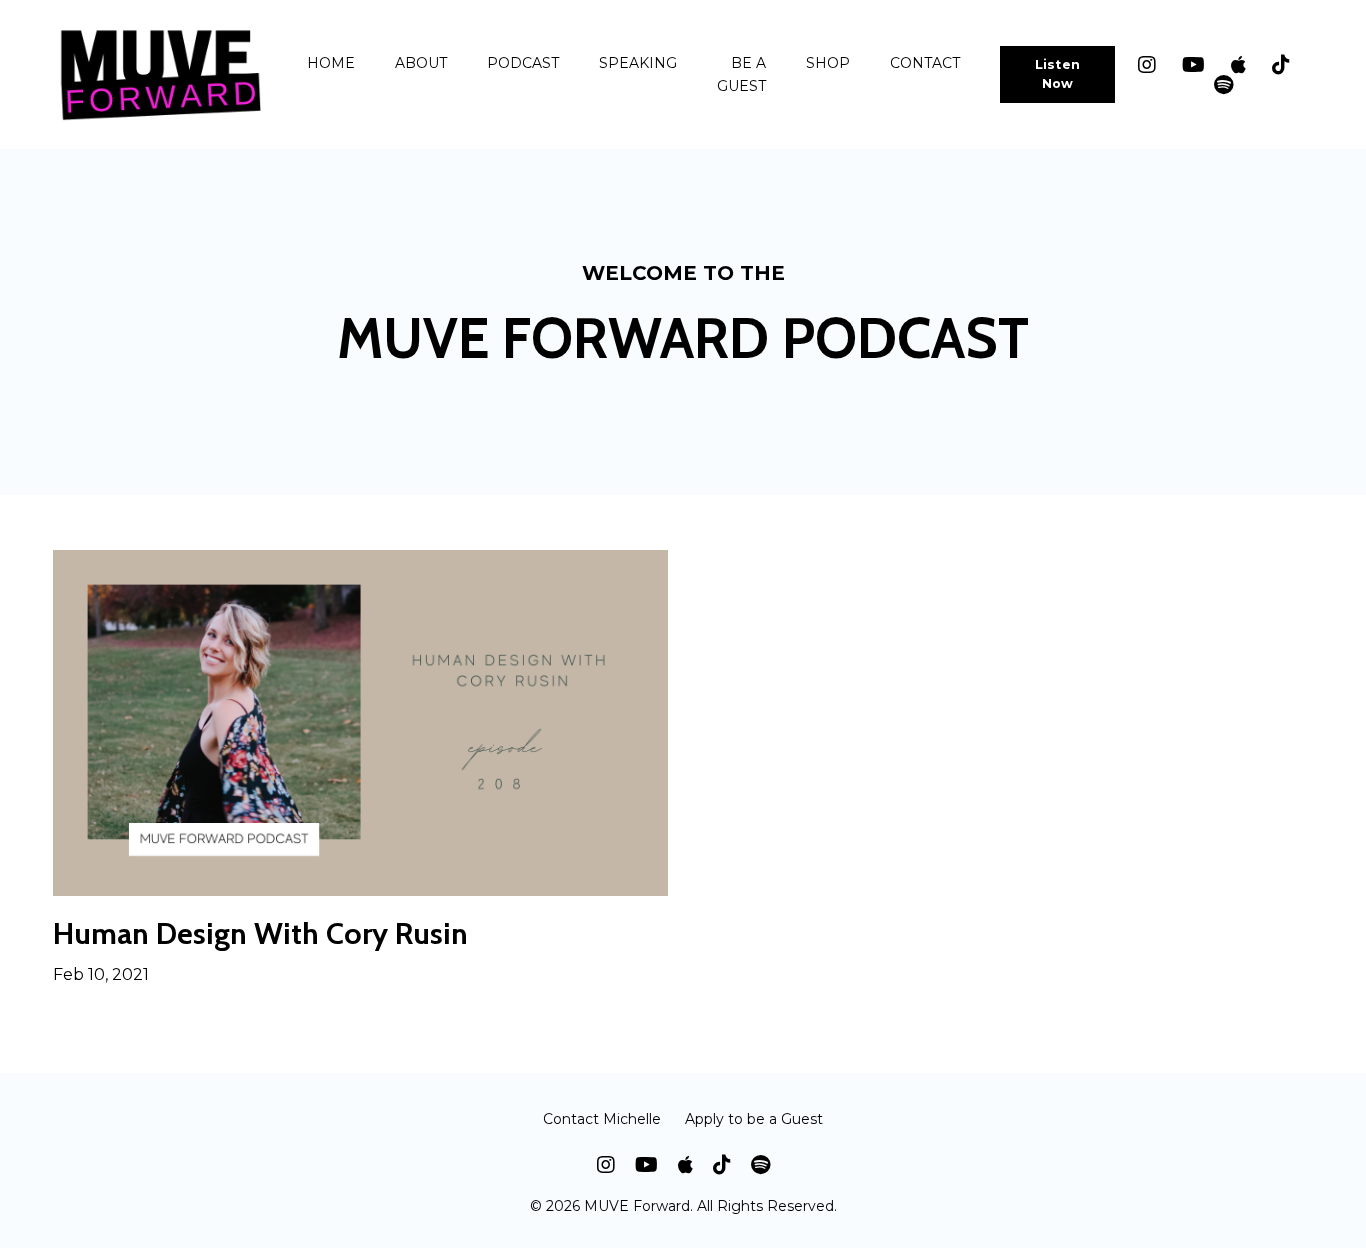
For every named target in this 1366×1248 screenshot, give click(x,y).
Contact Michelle (602, 1119)
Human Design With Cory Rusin (260, 934)
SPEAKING (638, 63)
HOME (331, 63)
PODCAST (523, 63)
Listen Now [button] (1058, 74)
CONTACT (925, 63)
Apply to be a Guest (754, 1119)
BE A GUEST (741, 74)
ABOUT (421, 63)
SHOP (828, 63)
